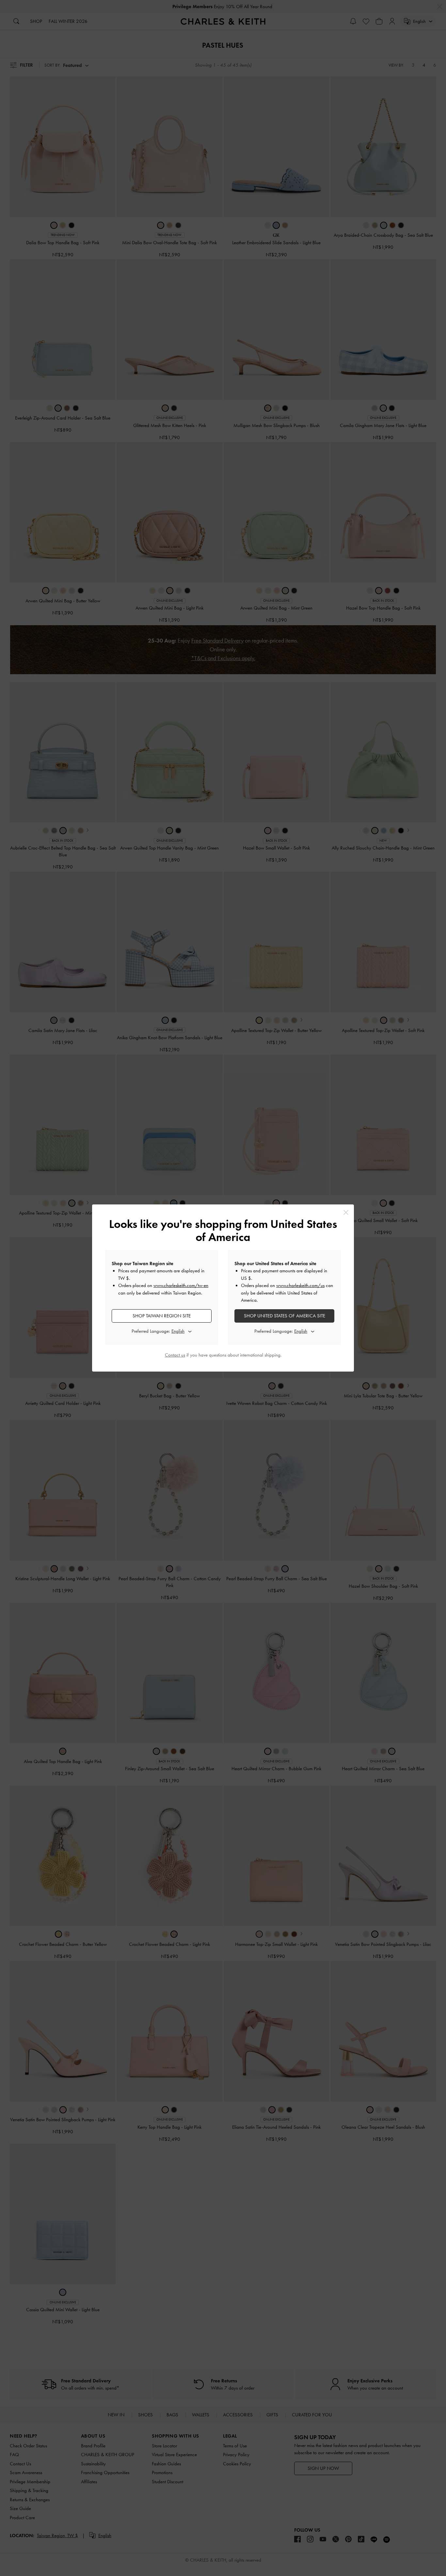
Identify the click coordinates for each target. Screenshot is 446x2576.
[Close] (346, 1212)
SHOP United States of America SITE (285, 1316)
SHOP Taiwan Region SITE (162, 1316)
